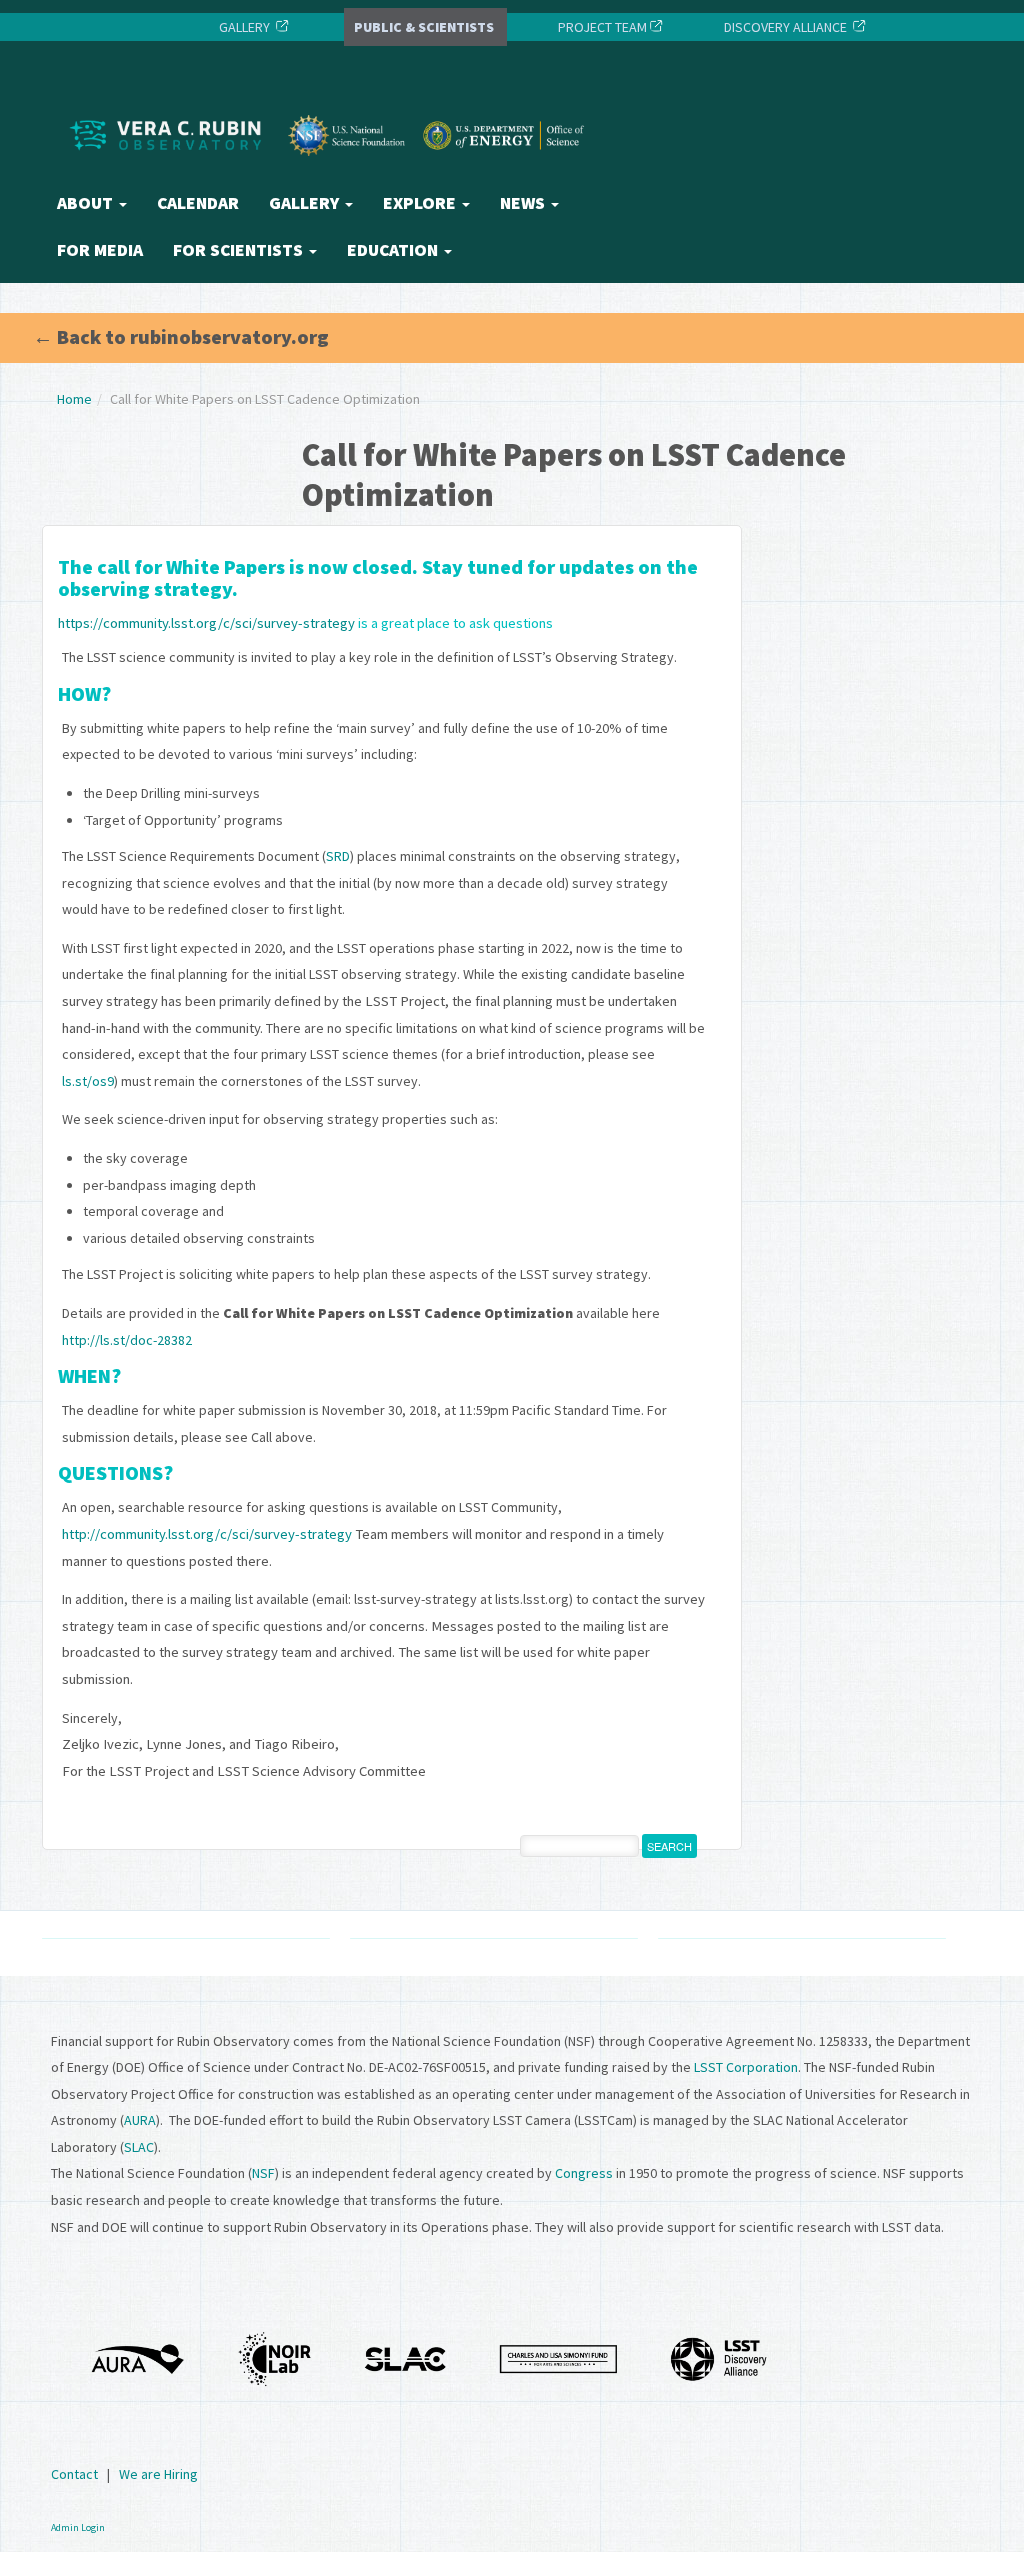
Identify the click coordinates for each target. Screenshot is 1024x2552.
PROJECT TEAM (601, 27)
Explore (421, 203)
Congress (584, 2173)
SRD (338, 856)
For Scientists (240, 250)
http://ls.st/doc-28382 (127, 1340)
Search (669, 1846)
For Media (100, 250)
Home (74, 399)
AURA (140, 2120)
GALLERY (244, 27)
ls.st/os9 (88, 1081)
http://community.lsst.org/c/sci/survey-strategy (207, 1534)
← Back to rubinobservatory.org (181, 336)
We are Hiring (158, 2474)
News (524, 203)
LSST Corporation (746, 2067)
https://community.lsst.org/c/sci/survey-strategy (206, 623)
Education (394, 250)
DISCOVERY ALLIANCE (785, 27)
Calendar (198, 203)
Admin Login (78, 2527)
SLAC (139, 2147)
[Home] (332, 173)
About (87, 203)
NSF (263, 2173)
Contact (74, 2474)
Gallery (306, 203)
